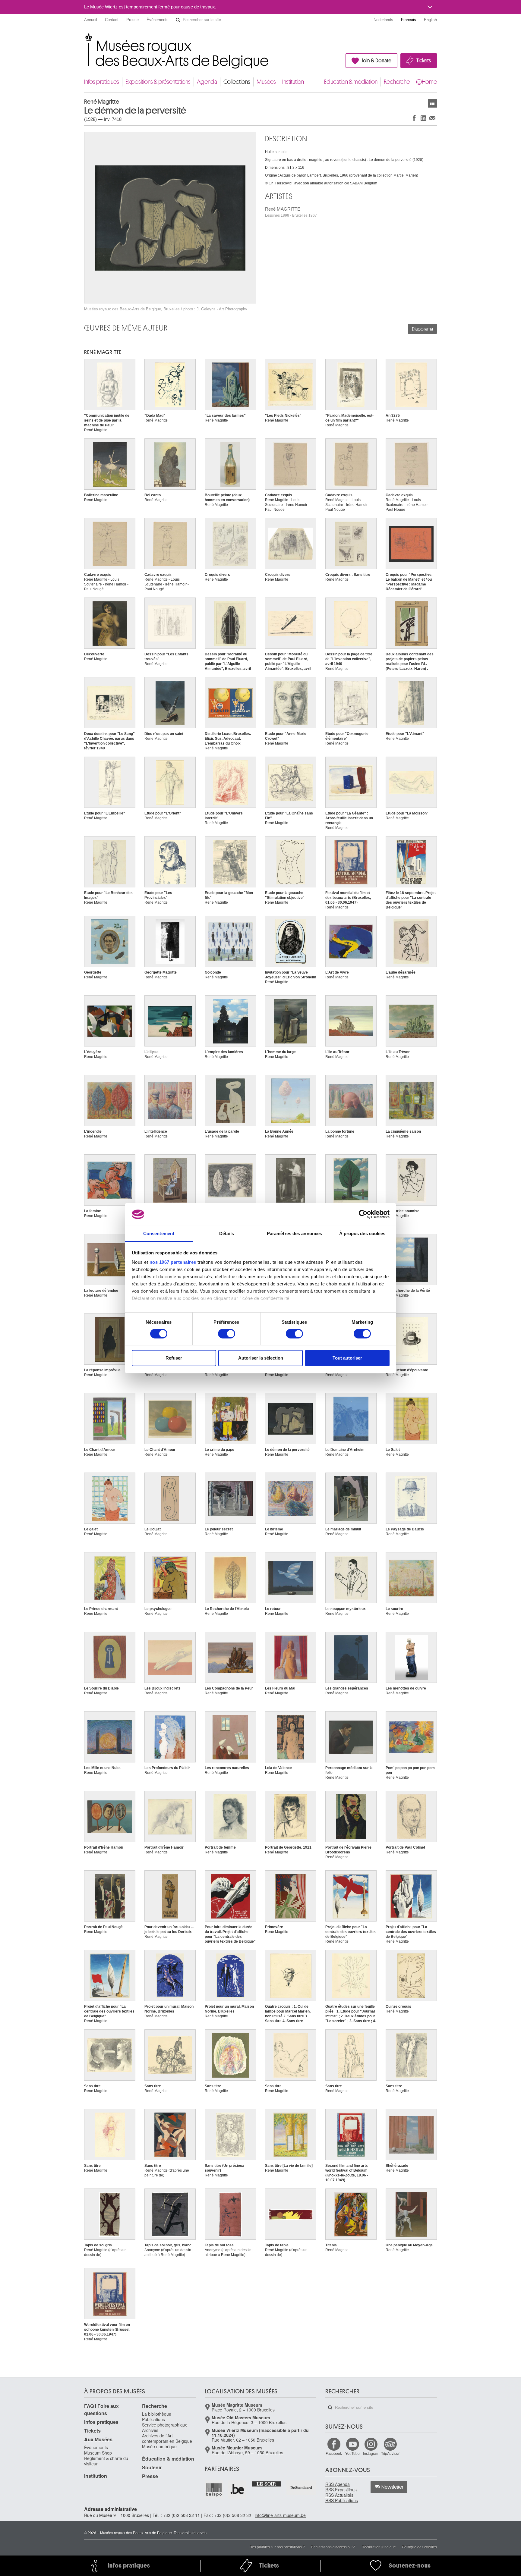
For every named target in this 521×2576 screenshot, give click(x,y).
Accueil (91, 20)
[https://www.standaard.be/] (301, 2488)
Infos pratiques (102, 82)
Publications (153, 2419)
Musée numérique (159, 2446)
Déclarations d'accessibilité (333, 2547)
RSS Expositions (341, 2490)
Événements (158, 20)
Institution (293, 82)
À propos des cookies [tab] (362, 1233)
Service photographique (165, 2425)
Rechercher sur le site (178, 20)
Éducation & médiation (351, 82)
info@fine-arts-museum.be (280, 2515)
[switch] (227, 1334)
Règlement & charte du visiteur (106, 2461)
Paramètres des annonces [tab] (294, 1233)
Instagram (371, 2453)
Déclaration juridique (379, 2547)
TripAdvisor (390, 2453)
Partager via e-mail (432, 118)
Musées (266, 82)
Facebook (334, 2453)
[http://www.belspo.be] (214, 2490)
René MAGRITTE (291, 212)
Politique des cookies (419, 2547)
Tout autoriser (347, 1358)
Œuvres (432, 103)
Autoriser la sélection (261, 1358)
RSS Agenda (338, 2484)
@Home (426, 82)
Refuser (174, 1358)
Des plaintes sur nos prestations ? (277, 2547)
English (430, 20)
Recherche (397, 82)
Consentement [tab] (159, 1233)
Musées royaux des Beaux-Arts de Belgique (85, 39)
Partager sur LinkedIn (423, 118)
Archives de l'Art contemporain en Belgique (167, 2438)
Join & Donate (376, 61)
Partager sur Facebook (414, 118)
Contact (112, 20)
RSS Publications (342, 2500)
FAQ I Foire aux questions (101, 2410)
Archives (150, 2430)
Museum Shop (98, 2453)
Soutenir (152, 2467)
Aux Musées (98, 2439)
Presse (133, 20)
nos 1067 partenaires (173, 1262)
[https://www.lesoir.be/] (267, 2483)
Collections (237, 82)
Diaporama (422, 329)
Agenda (207, 82)
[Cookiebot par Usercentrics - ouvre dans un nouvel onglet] (363, 1214)
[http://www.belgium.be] (238, 2490)
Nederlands (383, 20)
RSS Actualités (339, 2495)
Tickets (424, 61)
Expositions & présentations (158, 82)
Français (409, 20)
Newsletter (392, 2487)
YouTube (352, 2453)
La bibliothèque (157, 2414)
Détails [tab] (227, 1233)
